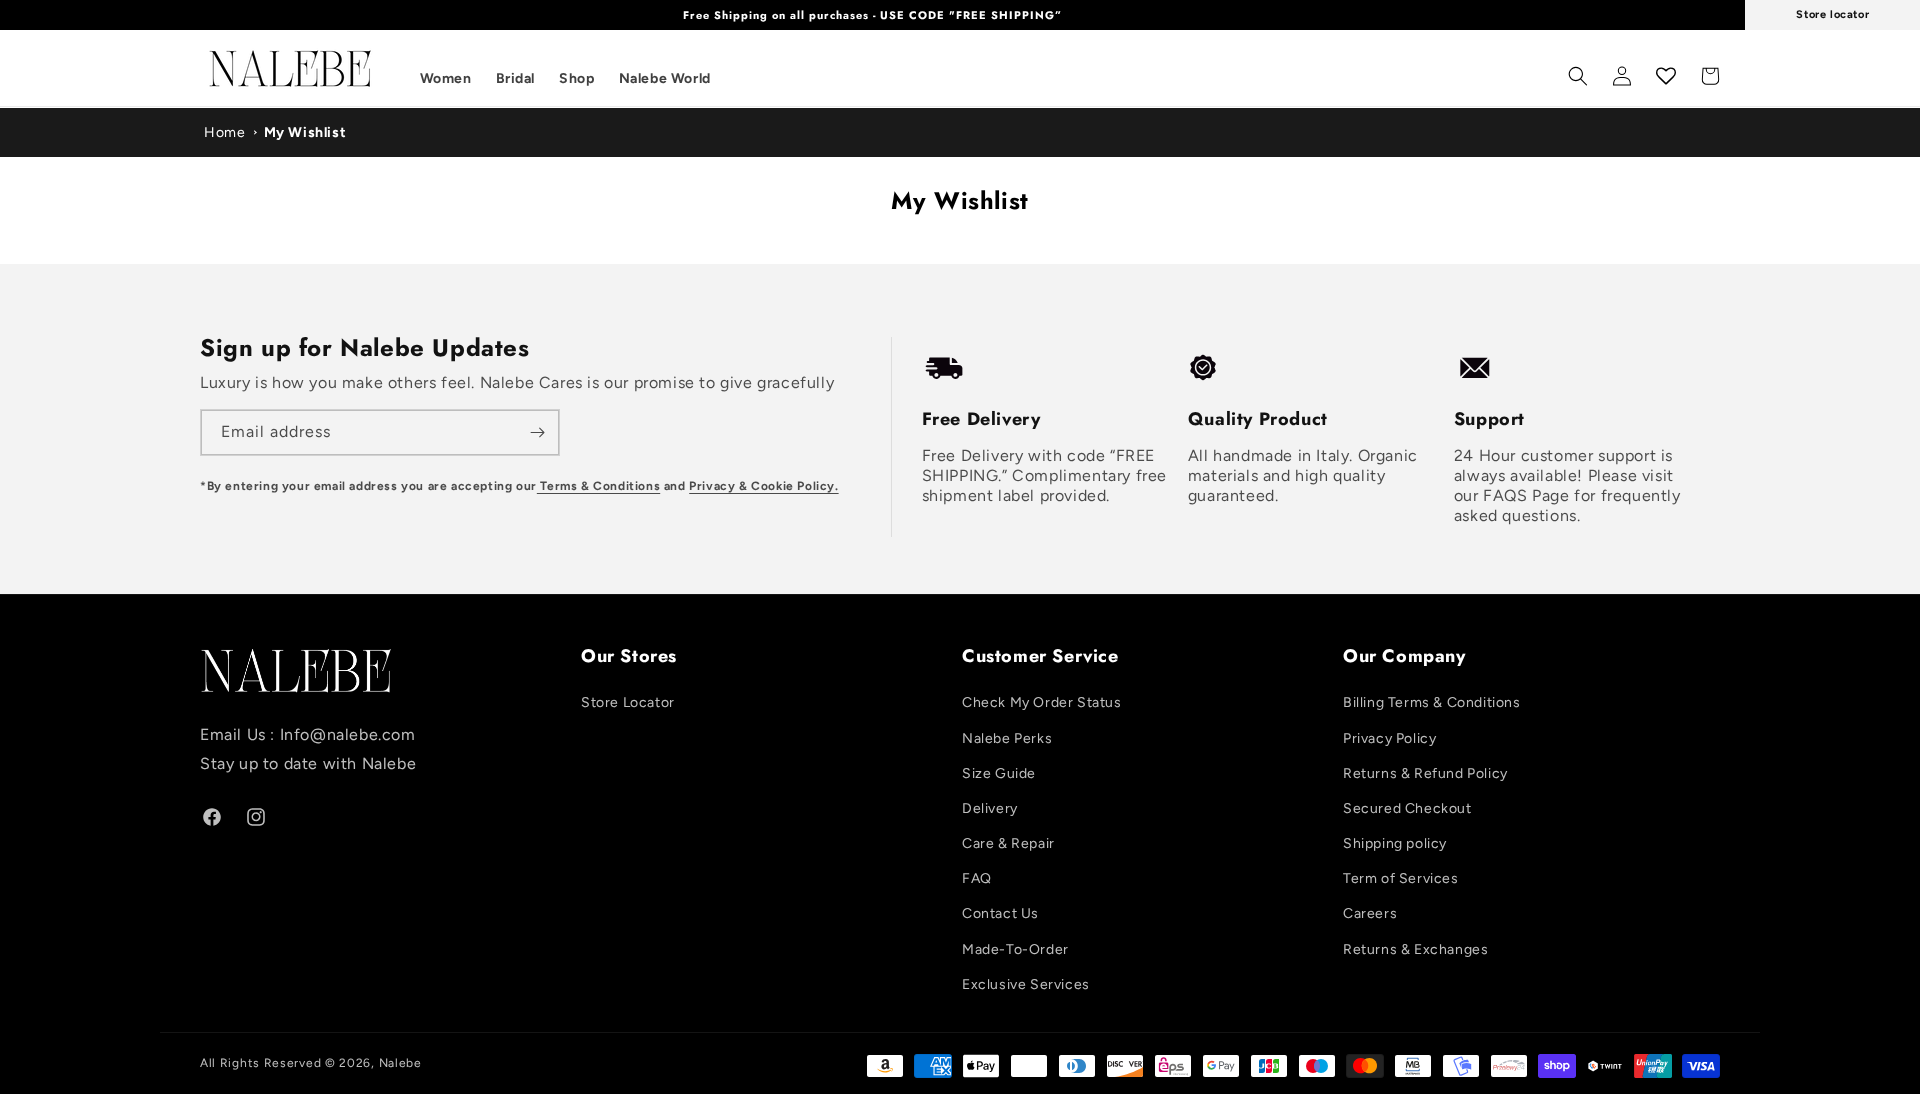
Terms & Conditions (598, 486)
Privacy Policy (1389, 738)
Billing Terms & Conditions (1432, 702)
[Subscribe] (537, 432)
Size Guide (999, 773)
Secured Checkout (1407, 808)
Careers (1370, 913)
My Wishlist (305, 132)
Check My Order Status (1042, 702)
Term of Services (1401, 878)
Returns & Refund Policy (1425, 773)
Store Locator (628, 702)
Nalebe (400, 1063)
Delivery (990, 808)
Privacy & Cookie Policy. (763, 486)
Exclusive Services (1026, 984)
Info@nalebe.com (348, 734)
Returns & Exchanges (1415, 949)
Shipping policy (1395, 843)
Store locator (1832, 14)
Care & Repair (1008, 843)
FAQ (977, 878)
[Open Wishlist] (1666, 76)
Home (224, 132)
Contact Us (1000, 913)
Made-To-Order (1015, 949)
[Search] (1578, 76)
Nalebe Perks (1007, 738)
